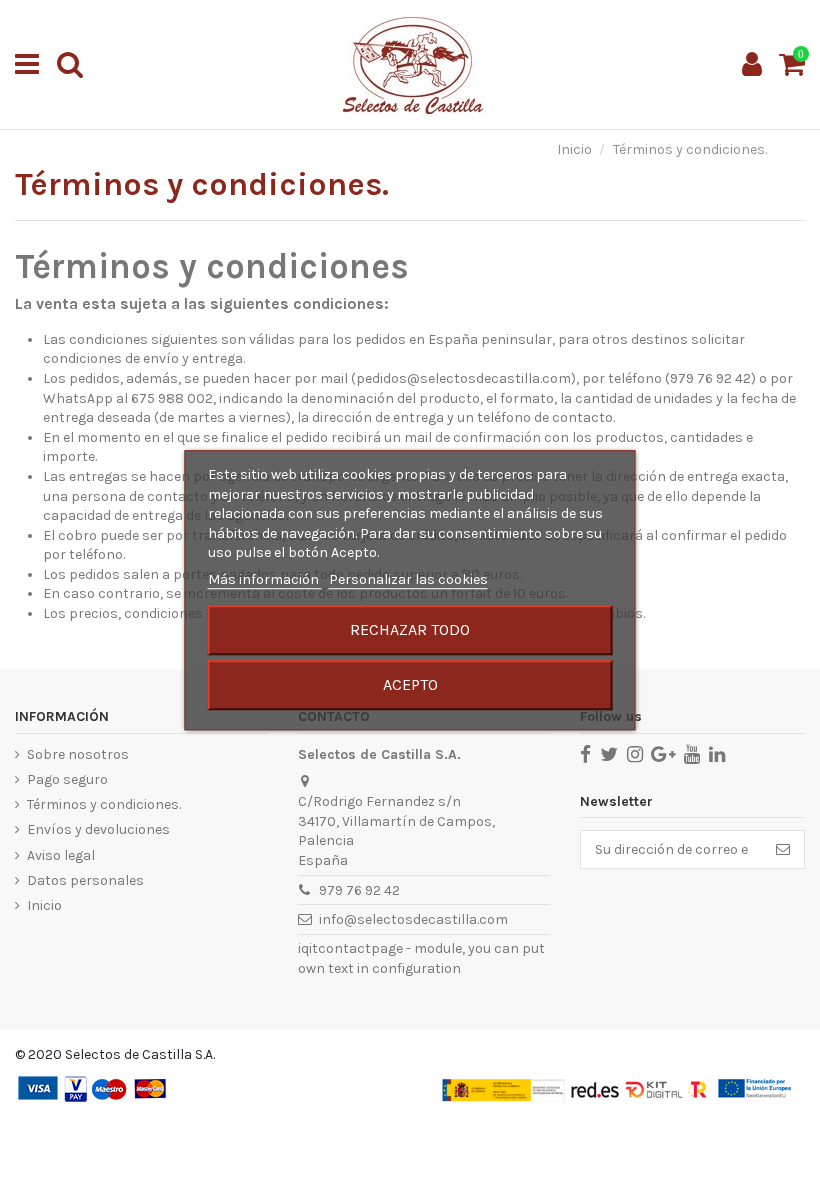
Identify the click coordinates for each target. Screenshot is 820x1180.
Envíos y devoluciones (98, 829)
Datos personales (85, 880)
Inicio (44, 905)
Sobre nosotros (78, 754)
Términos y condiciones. (104, 804)
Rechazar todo (410, 629)
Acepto (410, 684)
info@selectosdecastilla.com (413, 919)
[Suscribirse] (783, 850)
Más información (265, 579)
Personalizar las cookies (408, 579)
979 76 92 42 (359, 890)
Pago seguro (67, 779)
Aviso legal (61, 855)
